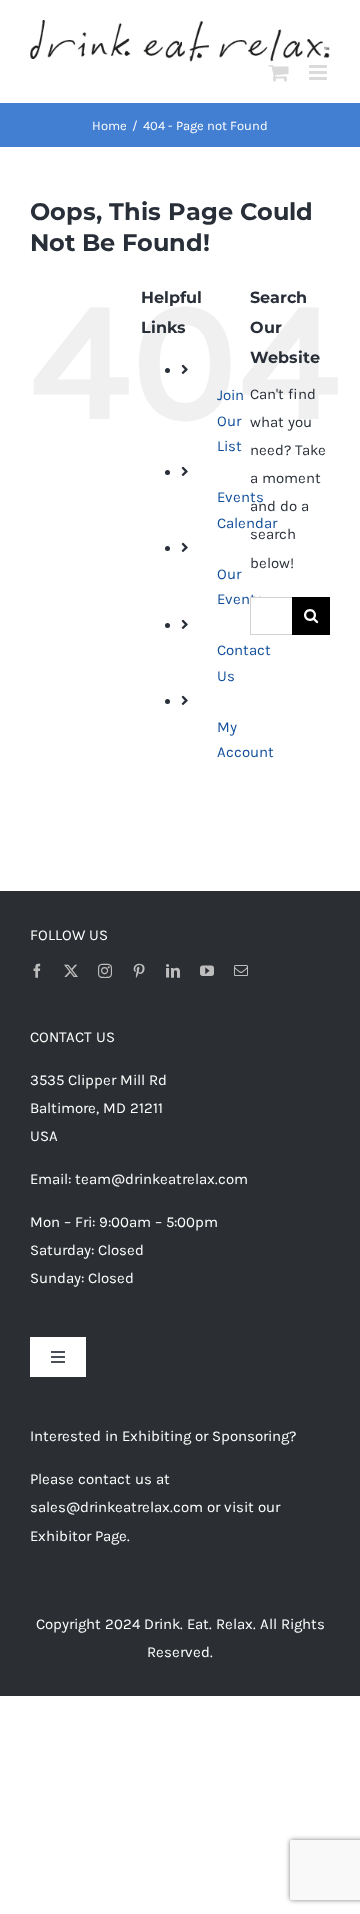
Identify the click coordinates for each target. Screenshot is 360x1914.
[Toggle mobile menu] (319, 72)
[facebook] (37, 971)
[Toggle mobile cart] (279, 72)
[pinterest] (139, 971)
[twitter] (71, 971)
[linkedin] (173, 971)
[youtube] (207, 971)
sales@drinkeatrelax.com (116, 1507)
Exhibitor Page (78, 1536)
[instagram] (105, 971)
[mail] (241, 971)
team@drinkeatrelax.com (161, 1179)
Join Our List (230, 420)
